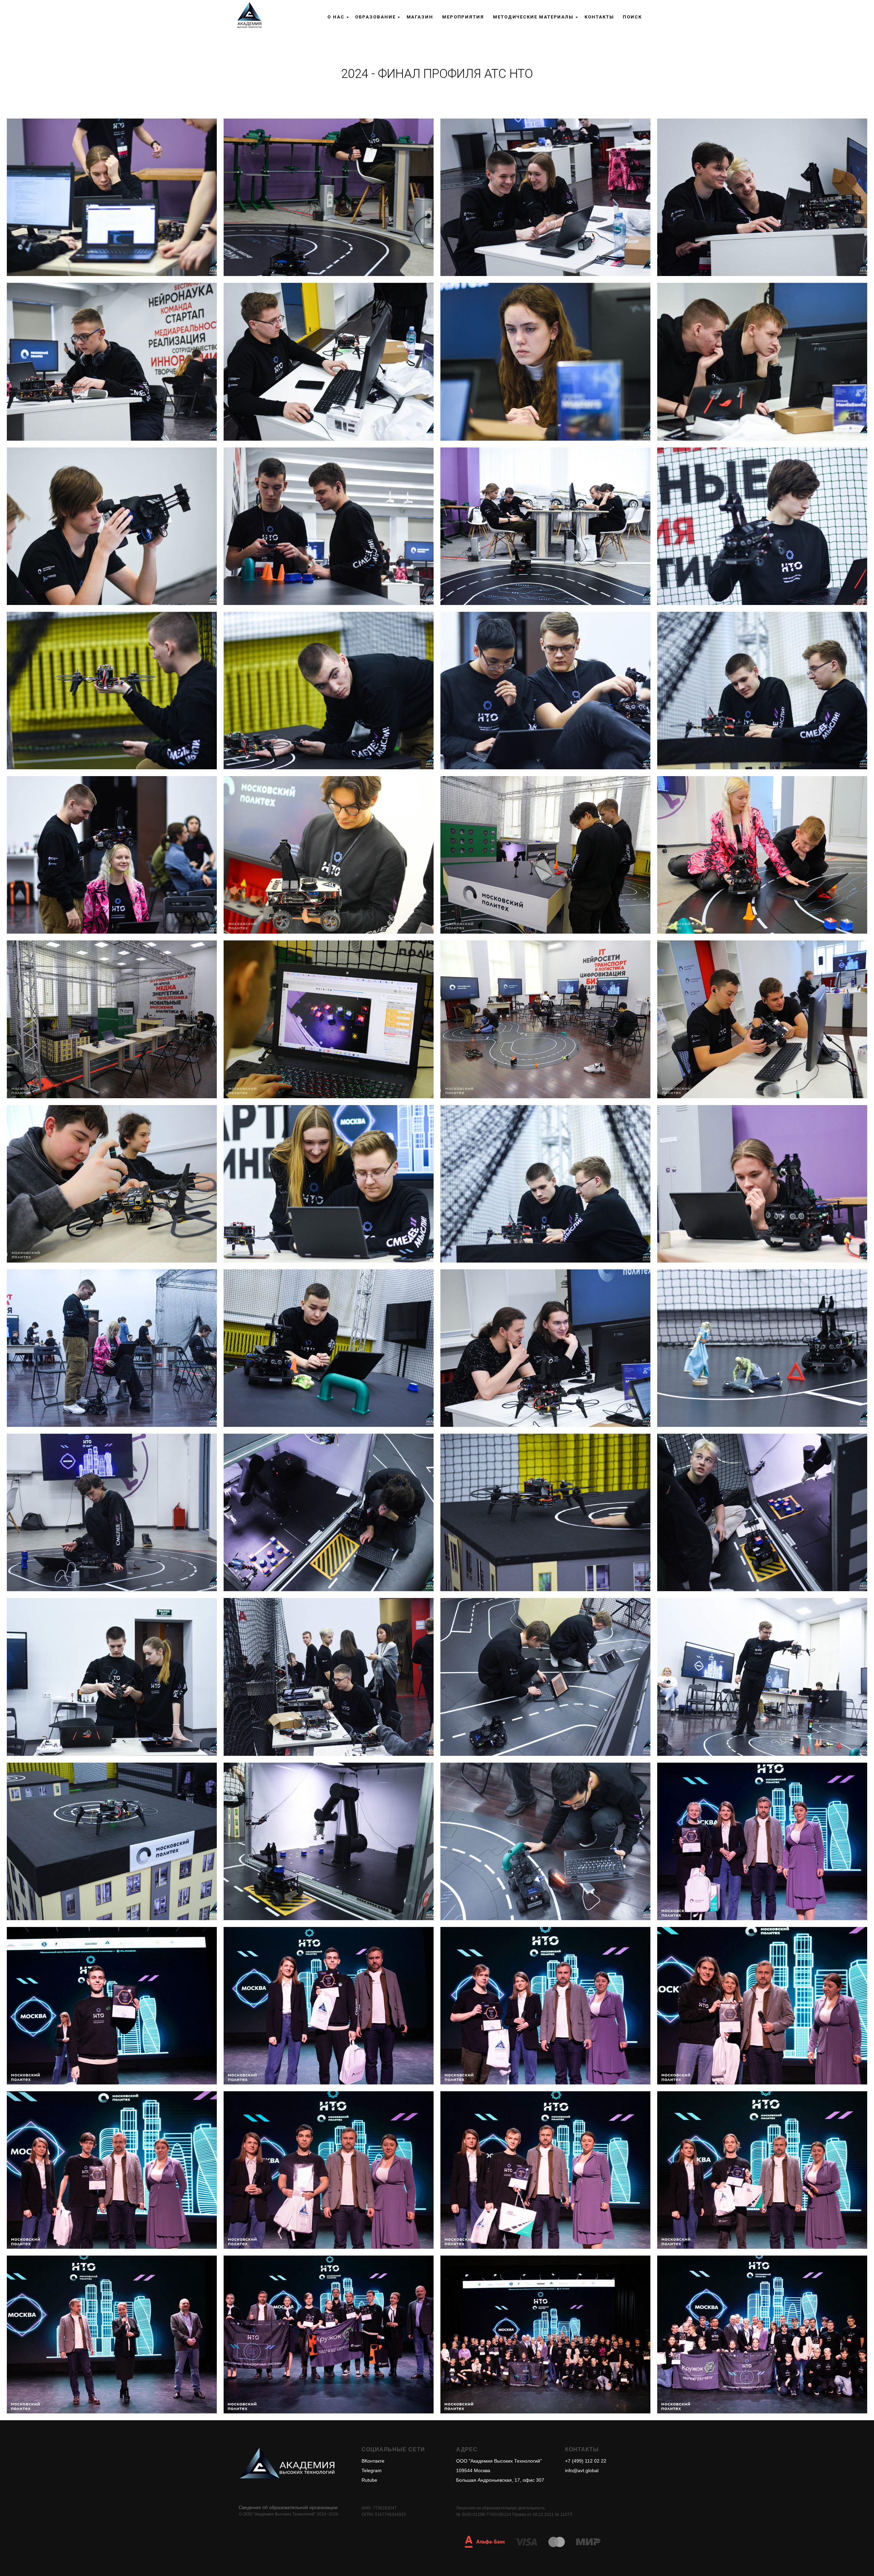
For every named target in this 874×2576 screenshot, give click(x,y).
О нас (336, 17)
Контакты (599, 17)
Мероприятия (463, 17)
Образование (375, 17)
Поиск (632, 17)
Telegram (372, 2470)
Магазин (420, 17)
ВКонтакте (373, 2461)
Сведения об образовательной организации (288, 2507)
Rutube (369, 2480)
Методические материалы (533, 17)
